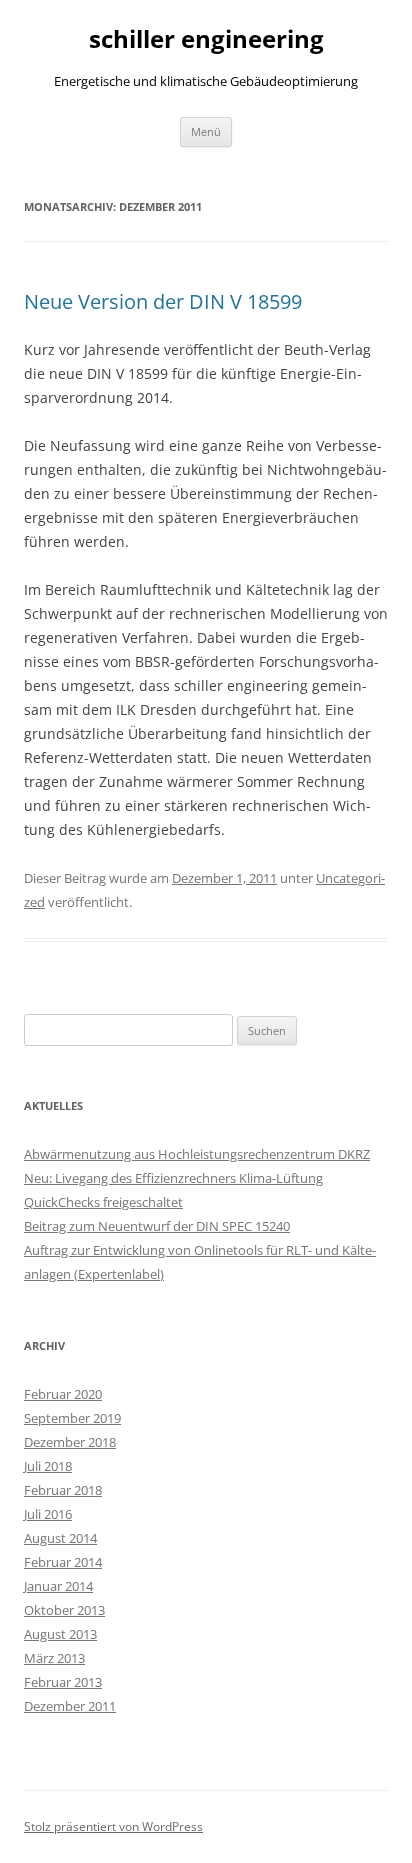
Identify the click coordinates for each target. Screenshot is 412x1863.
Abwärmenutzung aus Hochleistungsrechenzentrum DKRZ (197, 1154)
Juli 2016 (48, 1514)
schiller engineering (206, 39)
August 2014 (60, 1538)
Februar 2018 (63, 1490)
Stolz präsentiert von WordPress (113, 1826)
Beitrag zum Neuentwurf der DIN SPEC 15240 (157, 1226)
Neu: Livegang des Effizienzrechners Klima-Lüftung (173, 1178)
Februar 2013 (63, 1682)
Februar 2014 (63, 1562)
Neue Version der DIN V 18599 (163, 301)
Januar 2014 (58, 1586)
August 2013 (60, 1634)
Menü (206, 131)
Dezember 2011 (70, 1706)
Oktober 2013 (64, 1610)
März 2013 (54, 1658)
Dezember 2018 (70, 1442)
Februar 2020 (63, 1394)
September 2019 (72, 1418)
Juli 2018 (48, 1466)
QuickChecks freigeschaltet (103, 1202)
